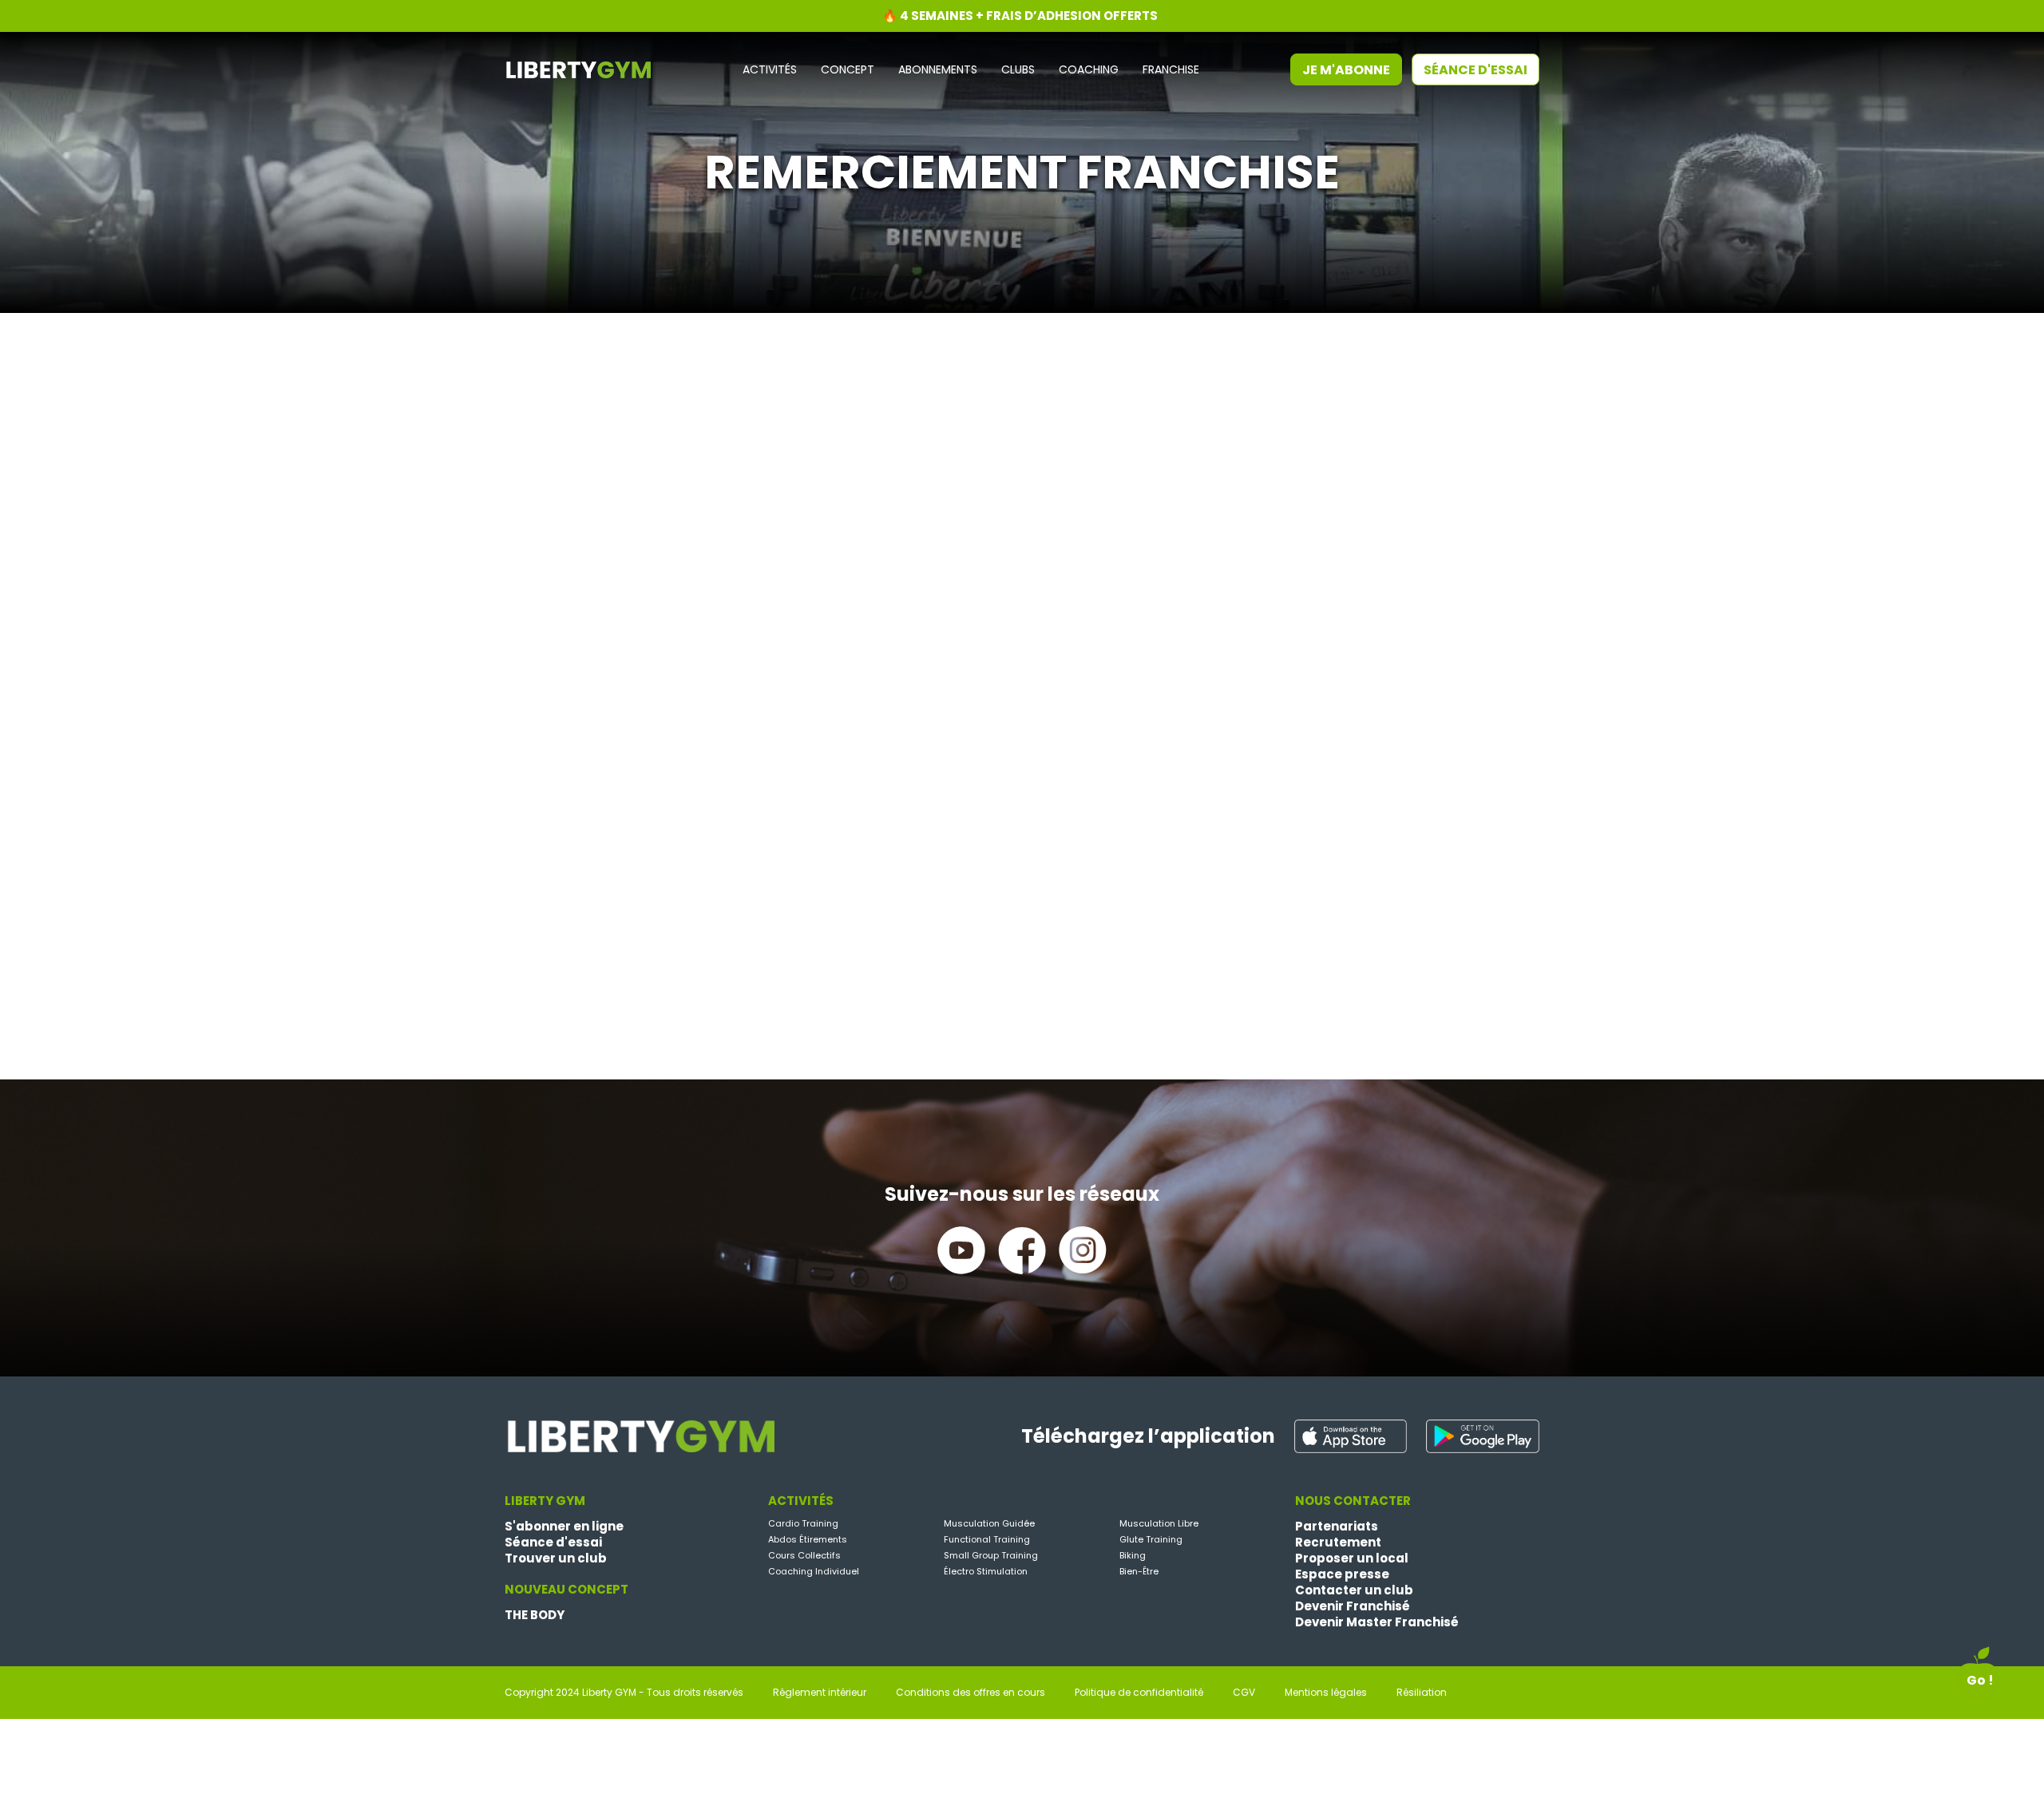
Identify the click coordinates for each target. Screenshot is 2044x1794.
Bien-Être (1139, 1571)
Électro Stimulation (986, 1571)
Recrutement (1338, 1543)
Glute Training (1151, 1539)
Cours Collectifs (804, 1555)
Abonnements (938, 70)
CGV (1244, 1693)
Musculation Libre (1159, 1523)
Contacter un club (1354, 1590)
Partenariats (1337, 1527)
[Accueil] (578, 68)
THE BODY (535, 1615)
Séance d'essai (1476, 70)
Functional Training (987, 1539)
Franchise (1171, 70)
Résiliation (1422, 1693)
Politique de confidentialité (1139, 1693)
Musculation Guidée (989, 1523)
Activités (770, 70)
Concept (848, 70)
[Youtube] (961, 1250)
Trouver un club (556, 1558)
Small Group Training (991, 1555)
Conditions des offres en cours (971, 1693)
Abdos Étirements (808, 1539)
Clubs (1018, 70)
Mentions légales (1326, 1693)
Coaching (1089, 70)
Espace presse (1342, 1574)
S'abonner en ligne (564, 1527)
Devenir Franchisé (1353, 1606)
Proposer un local (1352, 1558)
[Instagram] (1083, 1250)
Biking (1133, 1555)
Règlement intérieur (820, 1693)
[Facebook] (1022, 1250)
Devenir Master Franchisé (1377, 1622)
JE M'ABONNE (1346, 70)
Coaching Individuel (814, 1571)
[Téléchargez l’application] (1351, 1436)
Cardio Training (803, 1523)
